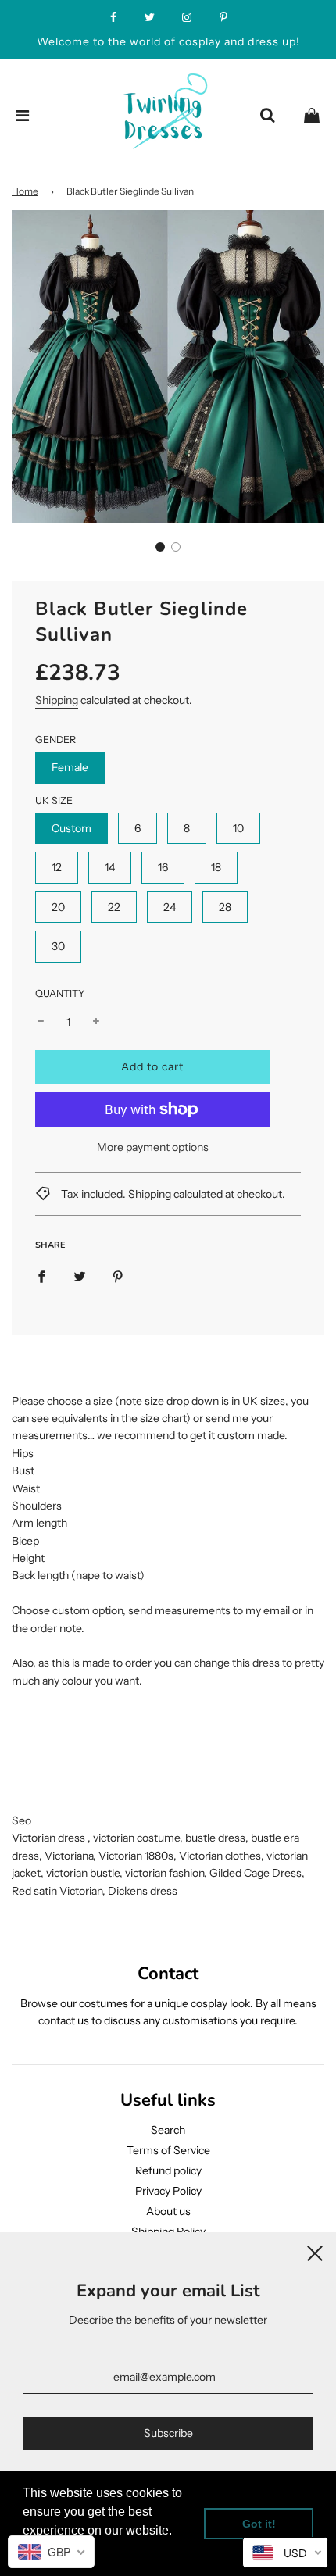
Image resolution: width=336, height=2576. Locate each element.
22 (114, 907)
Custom (71, 828)
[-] (41, 1022)
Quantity (60, 993)
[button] (160, 547)
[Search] (267, 116)
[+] (96, 1022)
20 (58, 907)
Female (70, 767)
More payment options (153, 1147)
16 (163, 867)
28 (225, 907)
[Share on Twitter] (80, 1276)
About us (168, 2211)
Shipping (57, 700)
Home (25, 191)
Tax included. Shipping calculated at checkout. (172, 1194)
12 (57, 867)
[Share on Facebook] (41, 1276)
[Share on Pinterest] (118, 1276)
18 (216, 867)
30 (58, 946)
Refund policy (168, 2170)
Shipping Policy (168, 2231)
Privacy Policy (168, 2191)
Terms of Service (168, 2150)
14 (110, 867)
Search (168, 2130)
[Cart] (312, 116)
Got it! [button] (259, 2524)
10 (238, 828)
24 (170, 907)
